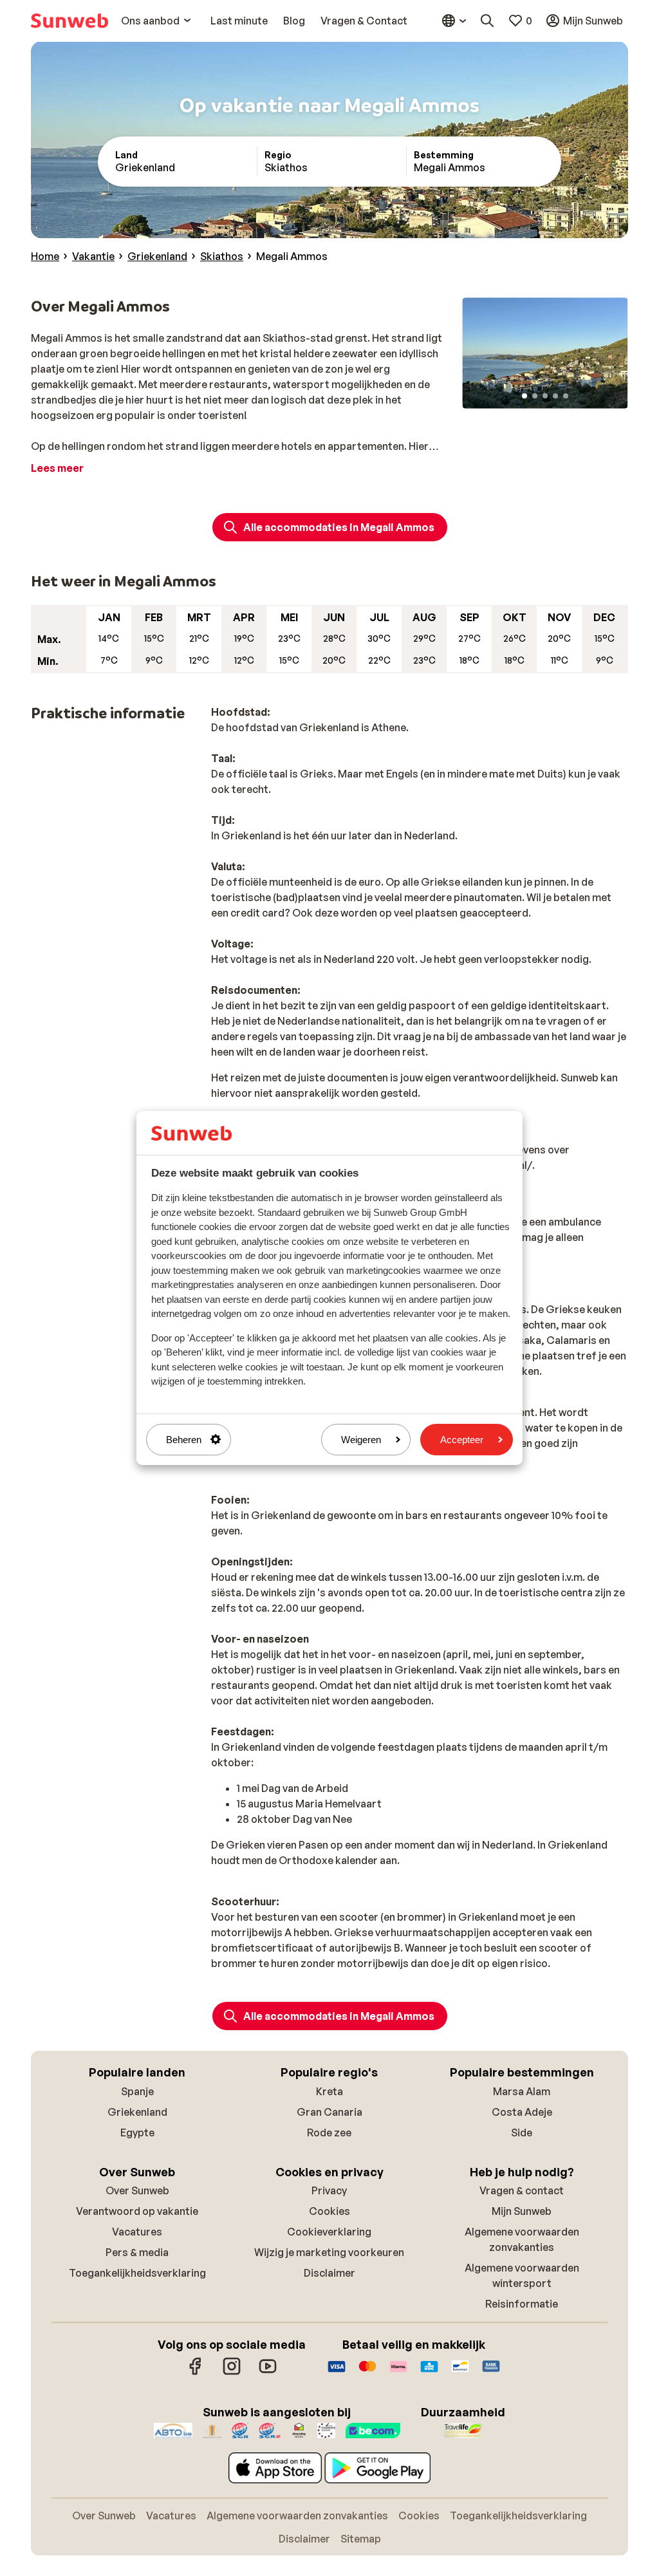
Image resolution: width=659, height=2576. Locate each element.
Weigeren (361, 1440)
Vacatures (137, 2232)
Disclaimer (329, 2273)
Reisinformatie (522, 2304)
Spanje (137, 2091)
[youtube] (268, 2373)
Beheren (184, 1440)
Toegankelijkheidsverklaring (137, 2273)
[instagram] (232, 2373)
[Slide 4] (555, 396)
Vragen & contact (522, 2190)
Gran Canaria (329, 2112)
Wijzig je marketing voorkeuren (329, 2252)
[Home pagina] (70, 21)
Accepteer (462, 1440)
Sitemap (361, 2539)
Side (522, 2133)
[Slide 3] (545, 396)
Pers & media (137, 2252)
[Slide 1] (524, 396)
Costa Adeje (522, 2112)
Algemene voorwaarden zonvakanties (297, 2515)
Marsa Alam (522, 2091)
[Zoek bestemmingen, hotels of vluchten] (487, 21)
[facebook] (196, 2373)
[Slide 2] (535, 396)
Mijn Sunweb (522, 2211)
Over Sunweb (137, 2190)
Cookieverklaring (329, 2232)
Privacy (329, 2190)
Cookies (329, 2211)
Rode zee (329, 2133)
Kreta (329, 2091)
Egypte (137, 2133)
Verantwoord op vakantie (137, 2211)
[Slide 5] (566, 396)
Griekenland (137, 2112)
